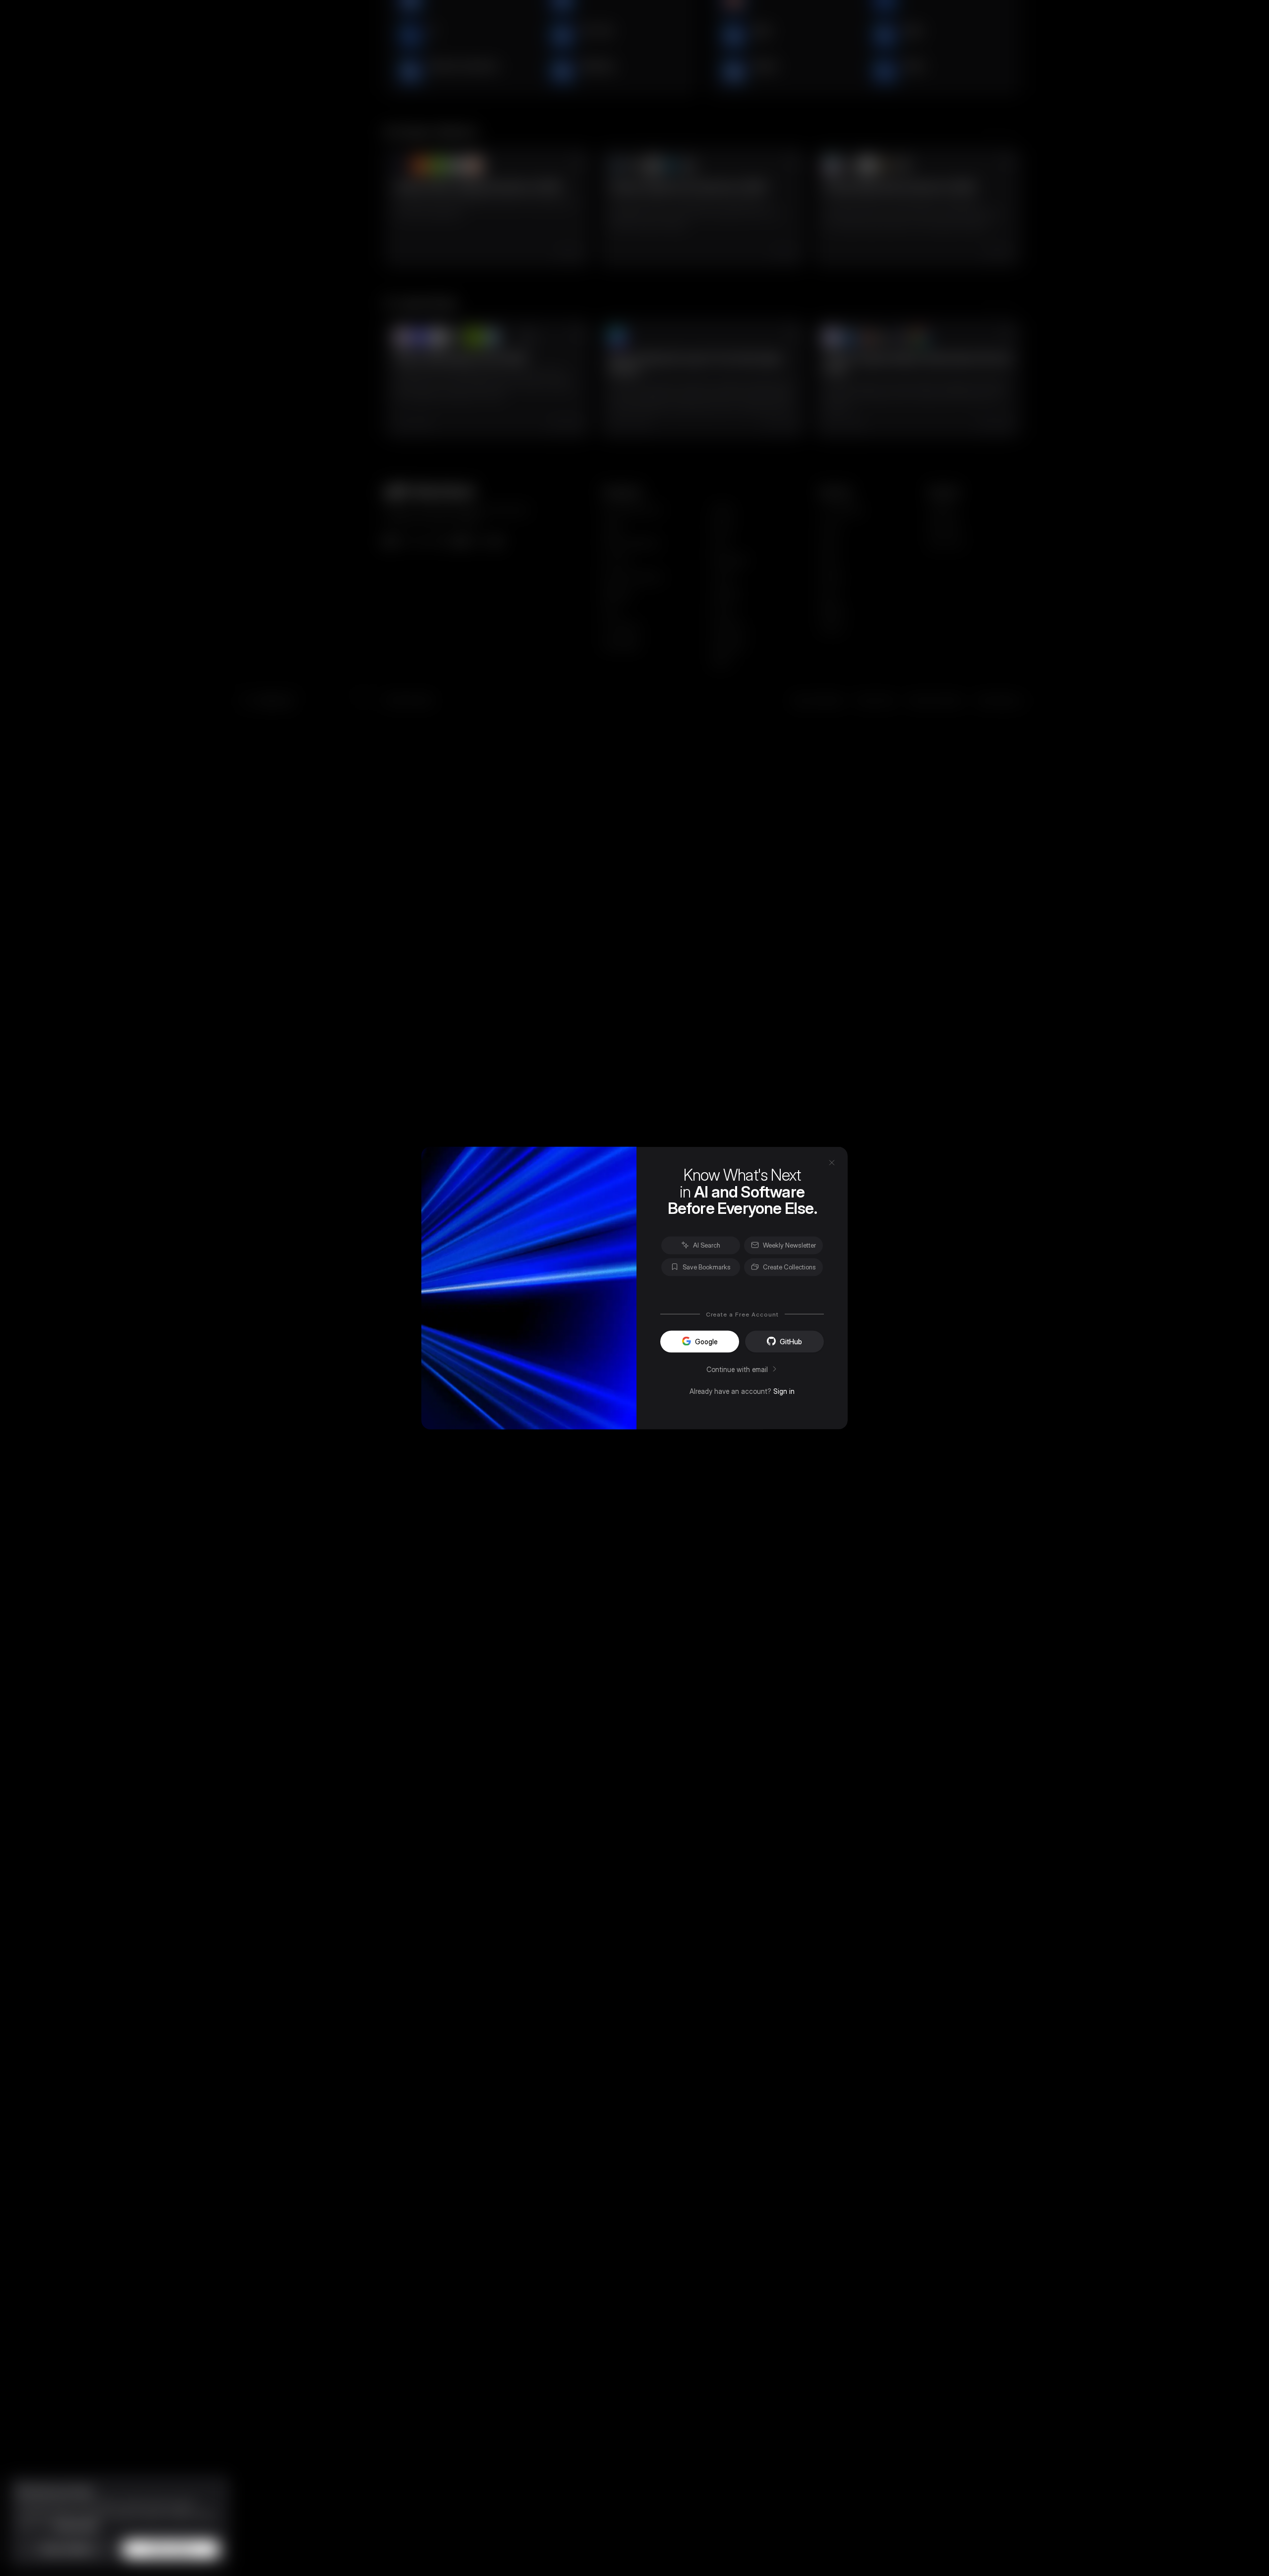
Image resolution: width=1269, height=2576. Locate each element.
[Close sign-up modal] (832, 1162)
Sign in (784, 1391)
